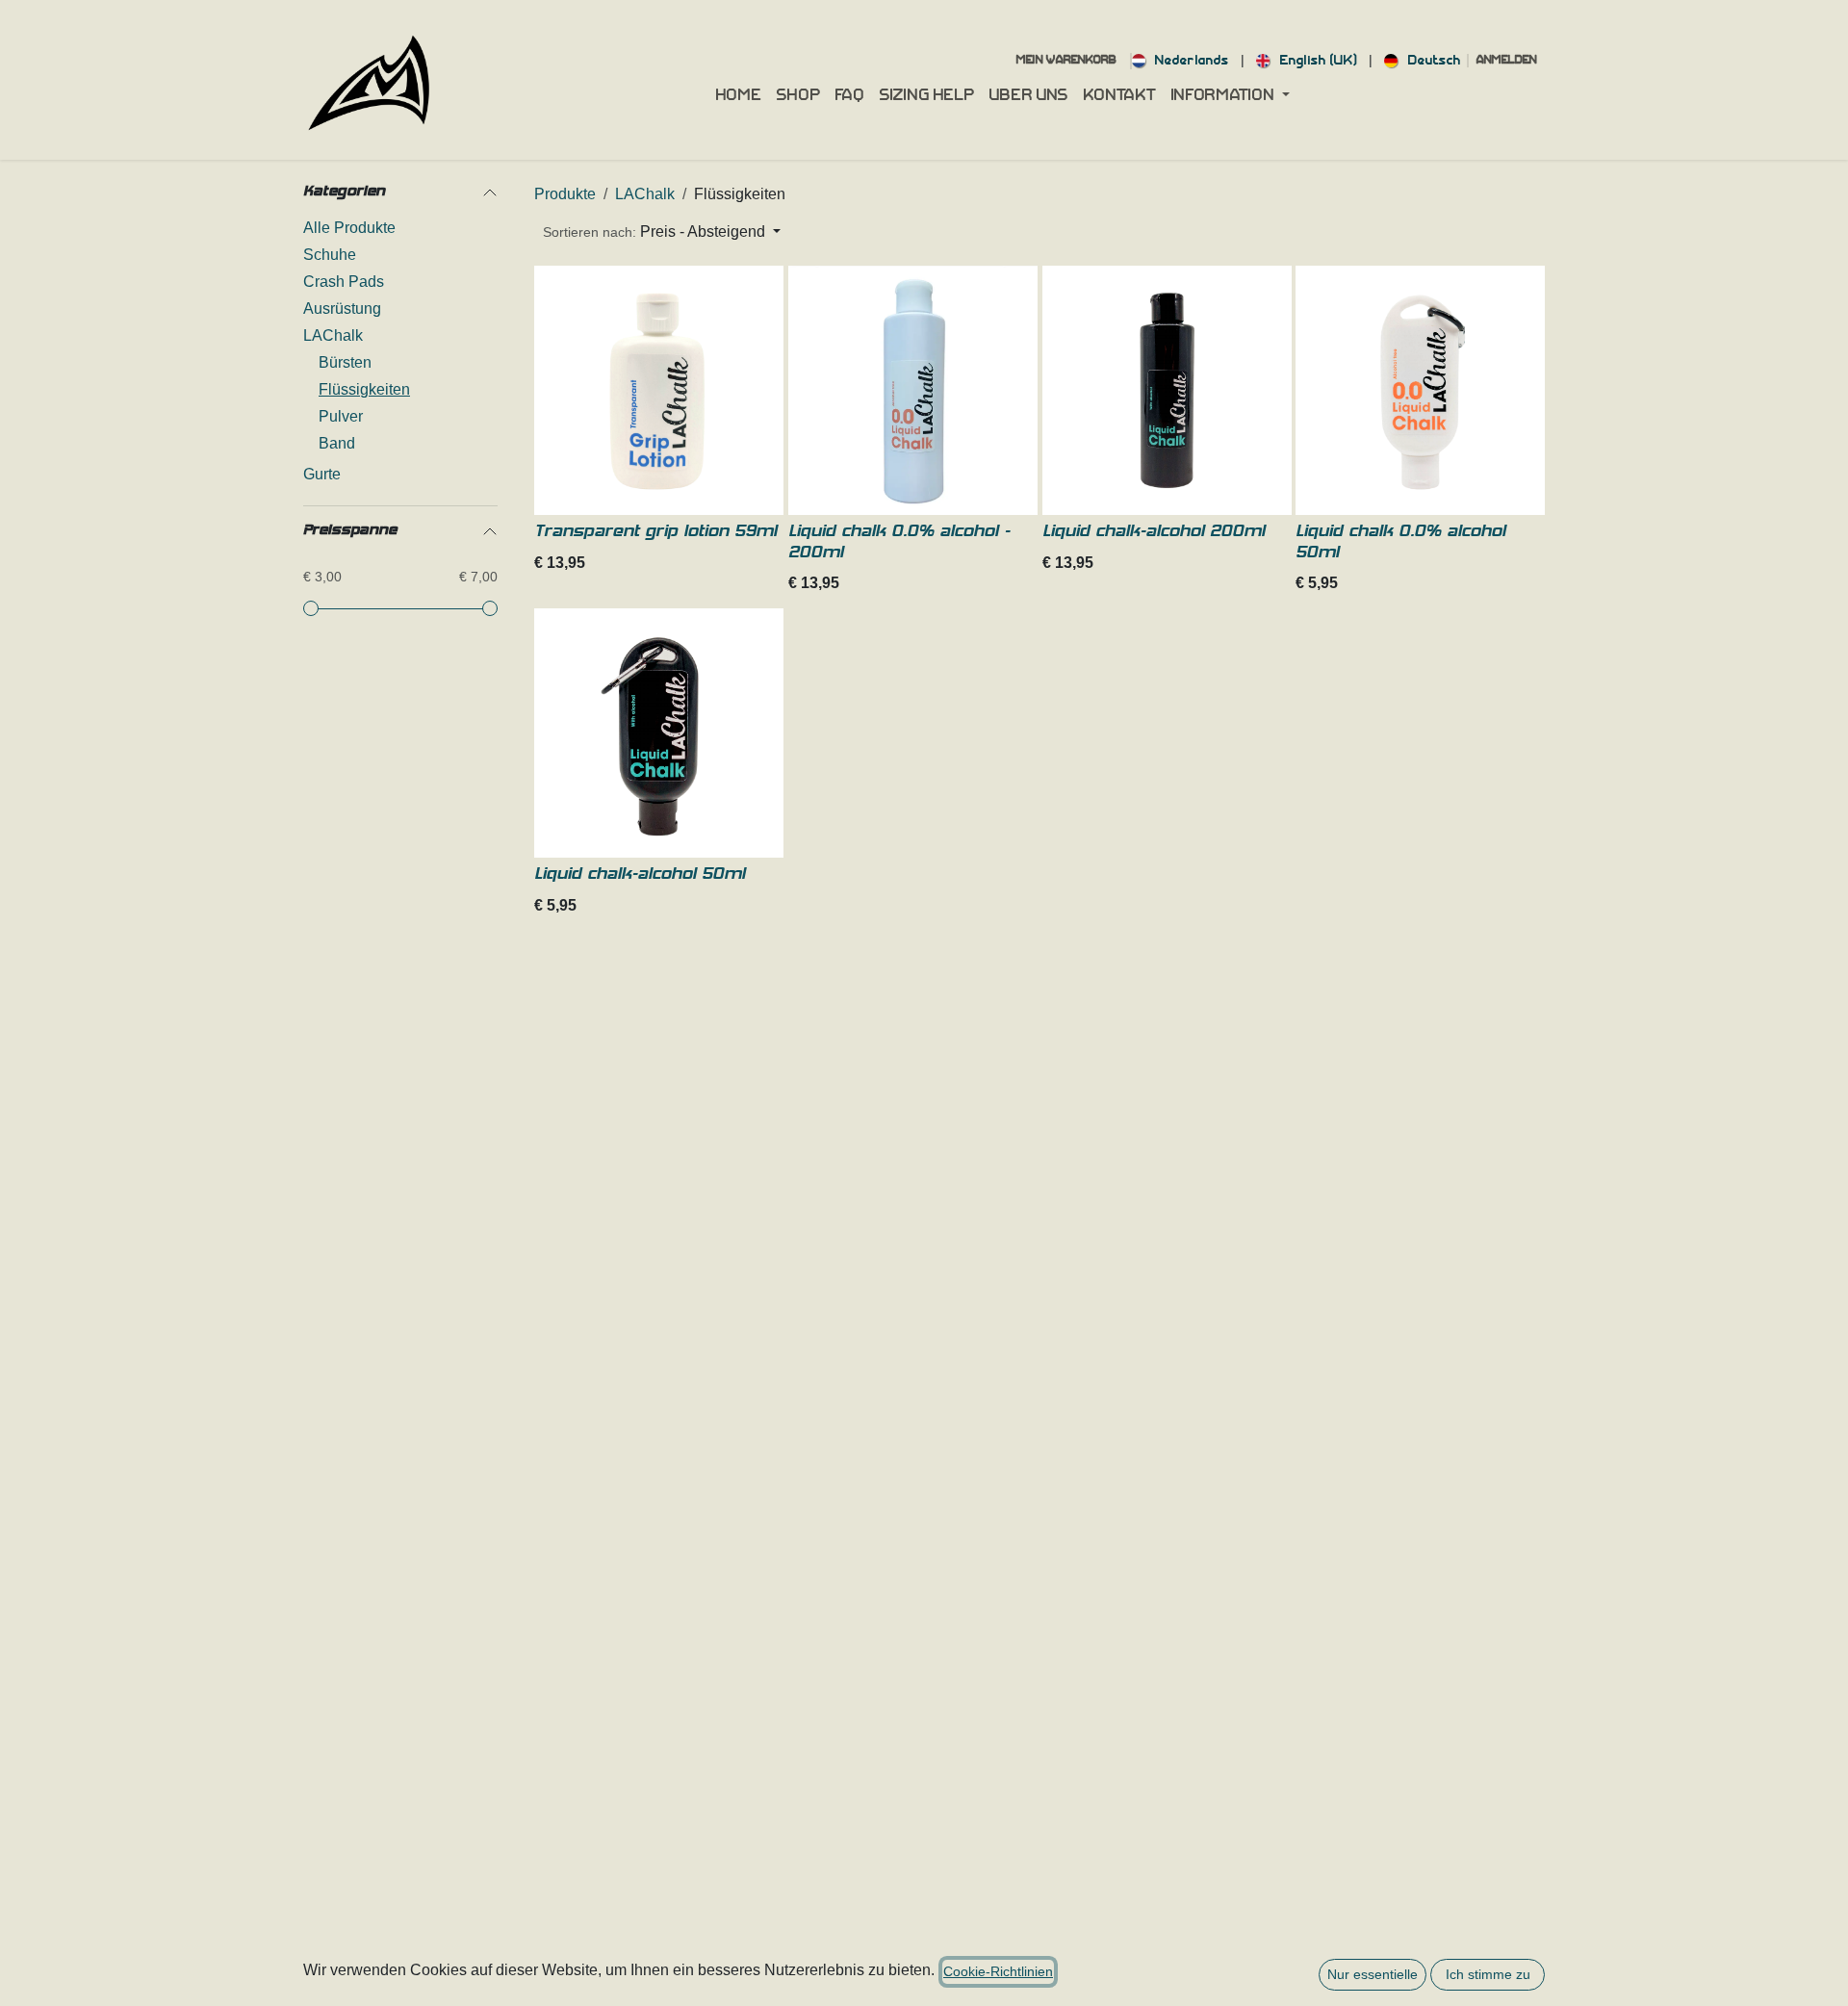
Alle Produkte (349, 228)
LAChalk (333, 335)
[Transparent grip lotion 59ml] (659, 390)
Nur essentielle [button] (1373, 1974)
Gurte (322, 474)
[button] (662, 232)
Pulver (341, 416)
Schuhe (330, 255)
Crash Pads (344, 282)
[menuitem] (1181, 61)
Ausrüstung (342, 309)
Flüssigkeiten (364, 389)
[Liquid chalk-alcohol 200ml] (1167, 390)
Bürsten (345, 362)
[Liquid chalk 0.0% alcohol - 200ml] (913, 390)
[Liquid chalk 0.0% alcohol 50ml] (1420, 390)
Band (337, 443)
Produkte (565, 194)
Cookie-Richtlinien (998, 1971)
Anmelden (1507, 61)
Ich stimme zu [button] (1488, 1974)
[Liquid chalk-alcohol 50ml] (659, 733)
